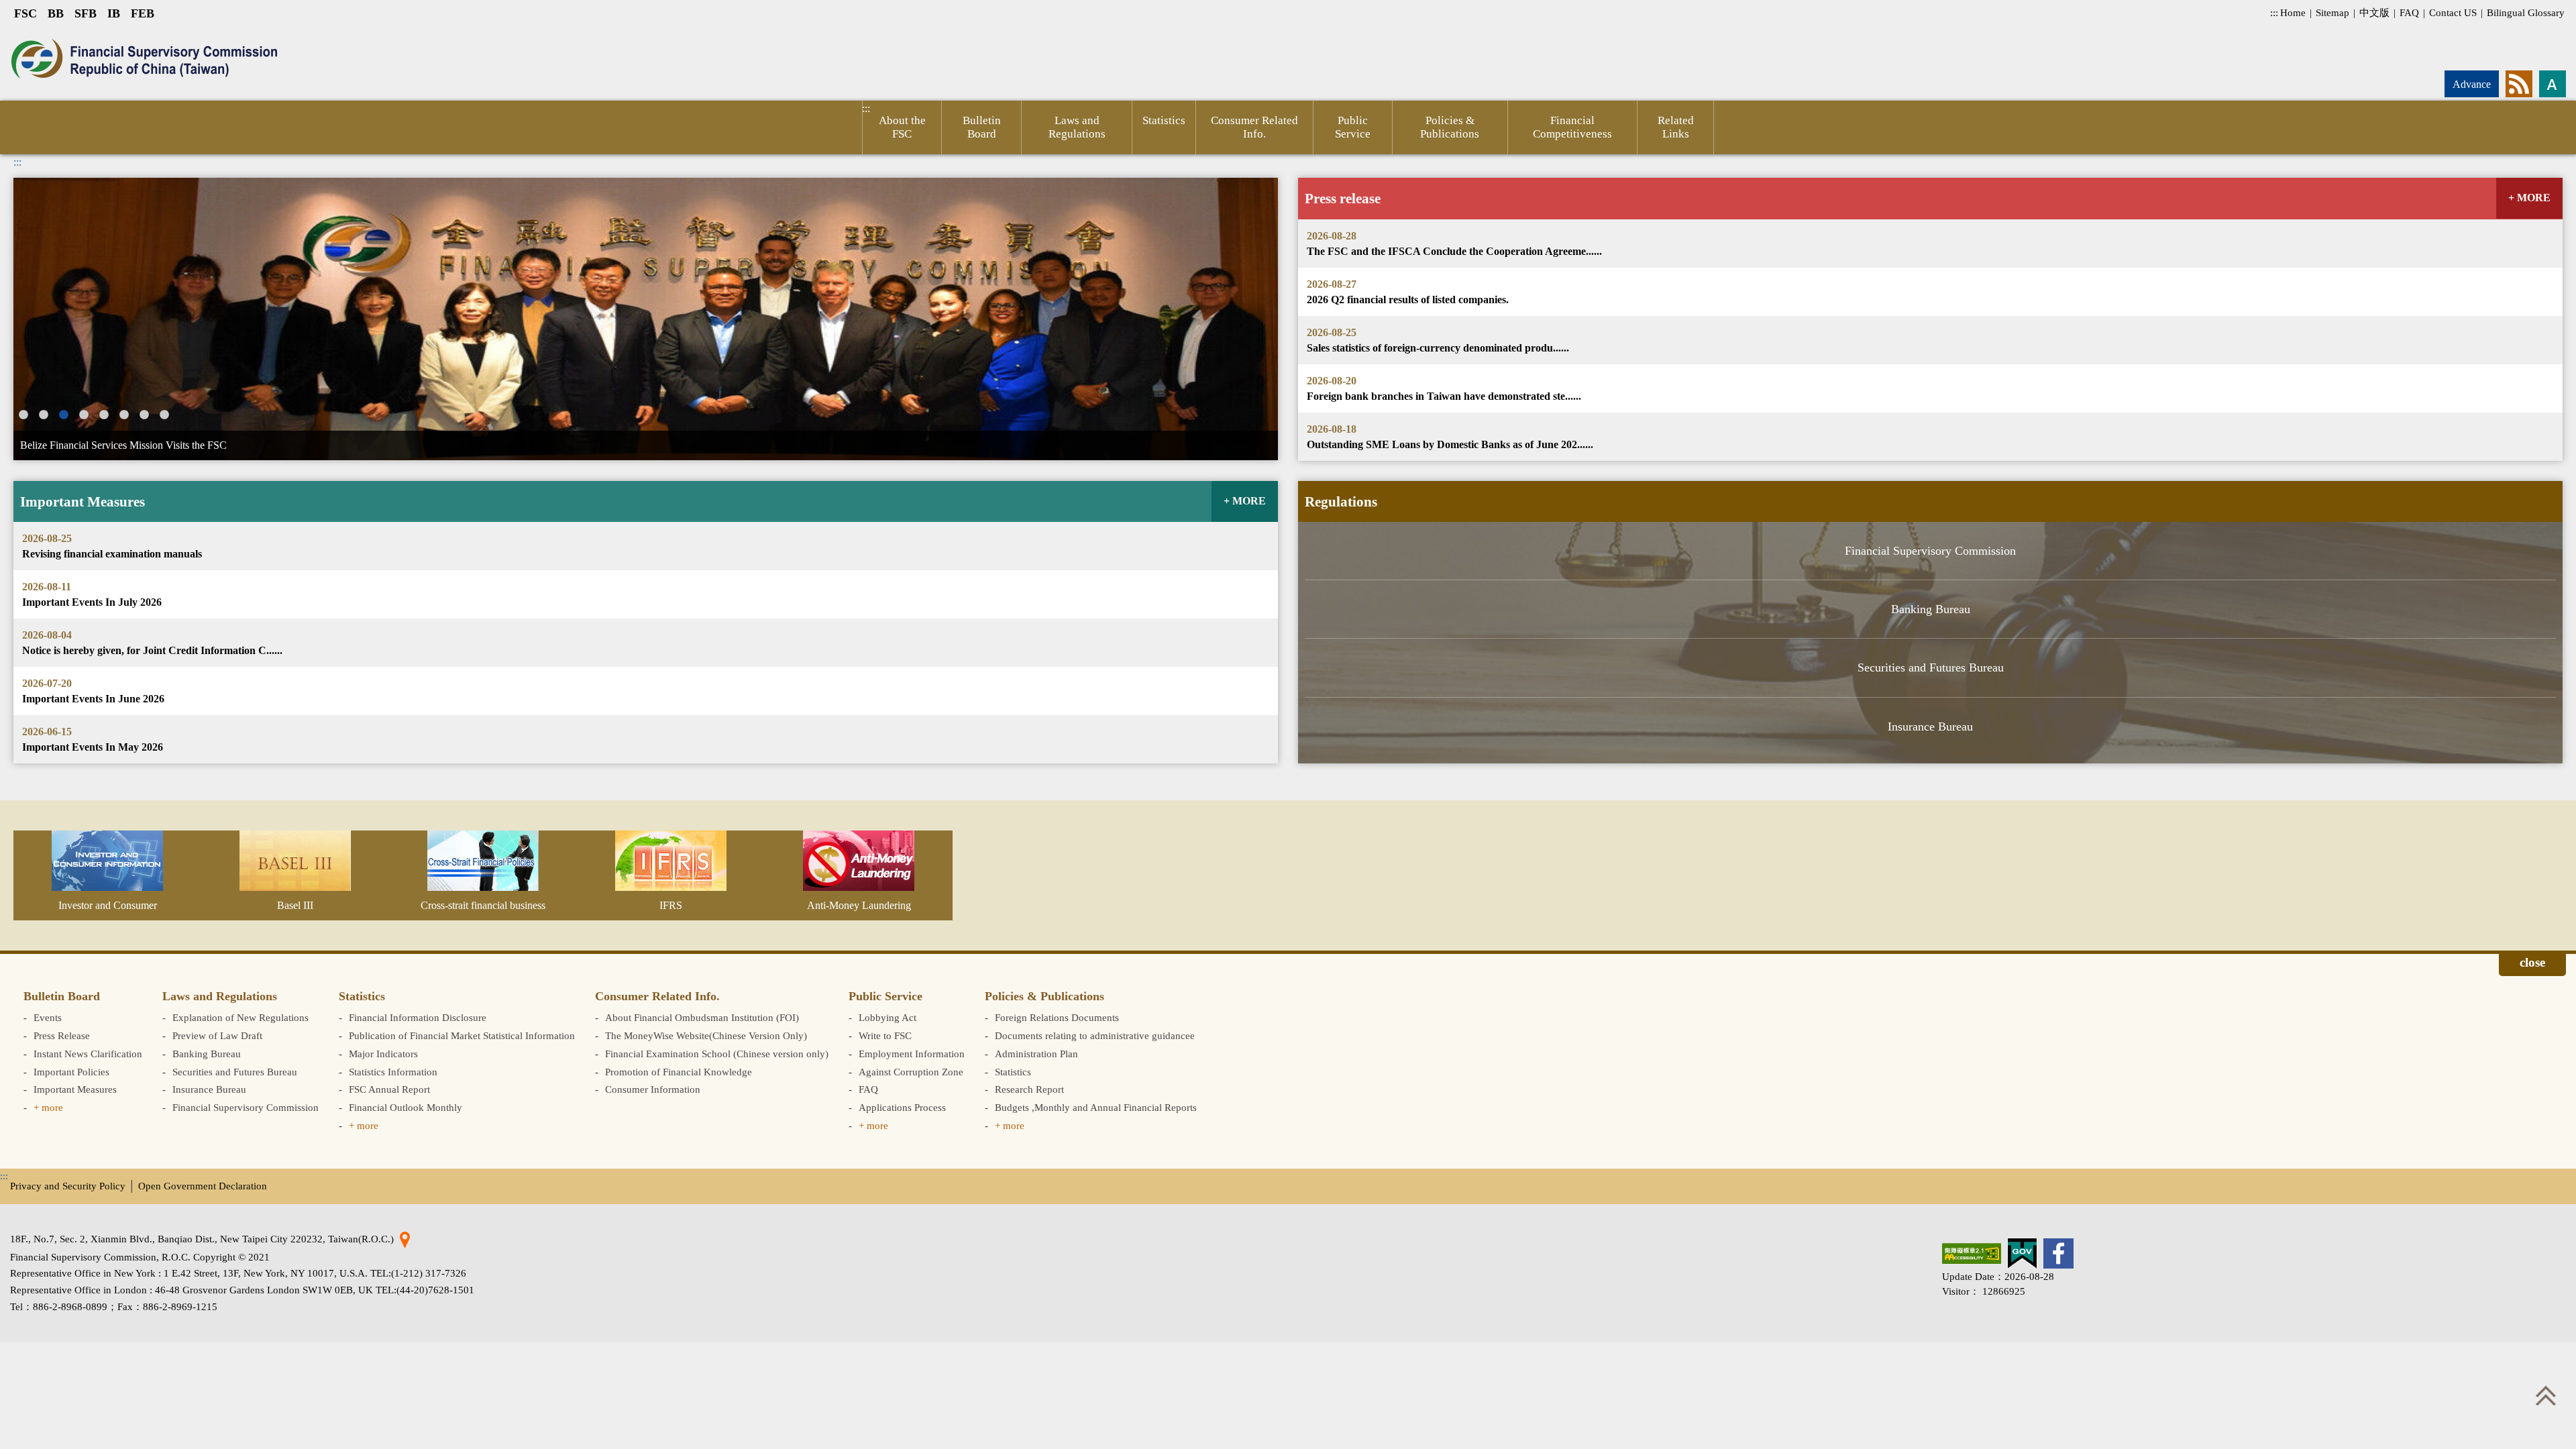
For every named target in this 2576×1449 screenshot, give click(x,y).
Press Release (62, 1035)
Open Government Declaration (203, 1186)
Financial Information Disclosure (418, 1017)
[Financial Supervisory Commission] (139, 59)
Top (2546, 1395)
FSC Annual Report (389, 1089)
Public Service (1353, 127)
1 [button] (23, 415)
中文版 (2374, 12)
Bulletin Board (982, 127)
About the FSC (902, 127)
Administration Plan (1036, 1054)
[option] (646, 319)
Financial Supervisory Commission (1930, 551)
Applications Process (902, 1107)
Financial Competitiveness (1572, 127)
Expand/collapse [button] (2532, 965)
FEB (143, 13)
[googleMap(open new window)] (405, 1239)
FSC (25, 13)
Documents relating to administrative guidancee (1095, 1035)
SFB (86, 13)
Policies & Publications (1450, 127)
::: (2274, 12)
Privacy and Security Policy (68, 1186)
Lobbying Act (888, 1017)
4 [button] (84, 415)
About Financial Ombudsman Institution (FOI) (702, 1017)
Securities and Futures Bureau (1931, 667)
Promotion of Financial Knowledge (679, 1072)
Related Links (1676, 127)
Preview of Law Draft (217, 1035)
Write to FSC (885, 1035)
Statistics (1164, 120)
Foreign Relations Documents (1057, 1017)
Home (2293, 12)
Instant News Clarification (88, 1054)
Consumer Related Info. (1254, 127)
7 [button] (144, 415)
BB (56, 13)
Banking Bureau (1931, 609)
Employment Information (912, 1054)
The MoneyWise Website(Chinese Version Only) (706, 1035)
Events (48, 1017)
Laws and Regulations (1077, 127)
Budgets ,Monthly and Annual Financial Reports (1096, 1107)
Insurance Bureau (1930, 727)
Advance (2472, 84)
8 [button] (164, 415)
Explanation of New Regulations (240, 1017)
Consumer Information (653, 1089)
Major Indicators (383, 1054)
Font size (2553, 84)
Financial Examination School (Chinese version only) (717, 1054)
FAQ (2409, 12)
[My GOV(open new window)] (2022, 1253)
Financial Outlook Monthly (406, 1107)
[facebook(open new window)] (2058, 1253)
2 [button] (44, 415)
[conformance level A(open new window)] (1972, 1253)
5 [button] (104, 415)
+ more (48, 1107)
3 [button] (64, 415)
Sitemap (2332, 12)
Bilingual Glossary (2526, 12)
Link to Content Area (45, 35)
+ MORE (2529, 198)
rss (2519, 84)
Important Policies (71, 1072)
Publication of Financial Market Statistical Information (462, 1035)
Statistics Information (393, 1072)
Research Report (1029, 1089)
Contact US (2453, 12)
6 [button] (124, 415)
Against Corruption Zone (911, 1072)
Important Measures (75, 1089)
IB (114, 13)
